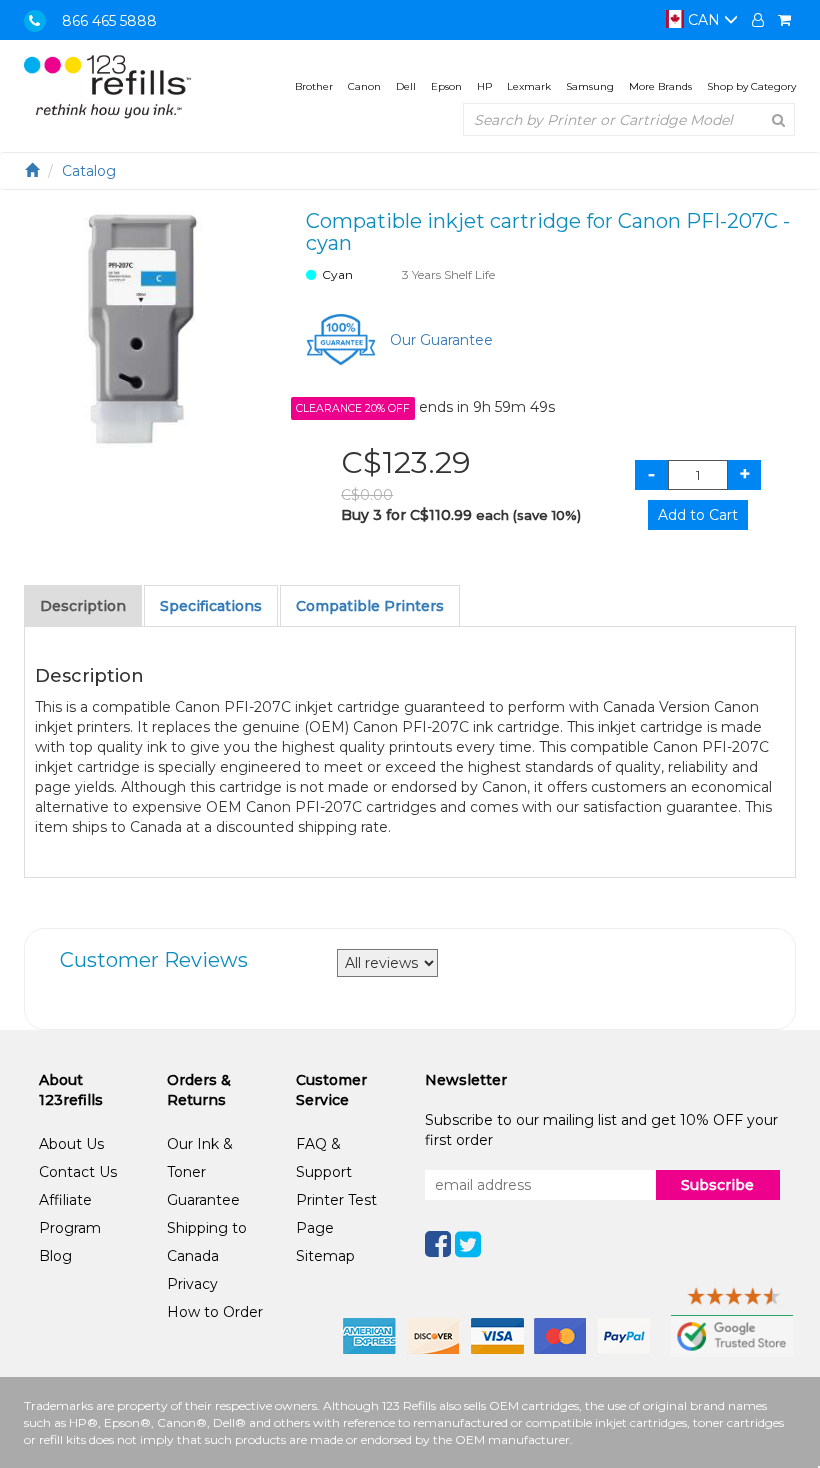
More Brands (660, 86)
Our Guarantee (441, 340)
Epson (446, 86)
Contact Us (78, 1172)
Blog (55, 1256)
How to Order (215, 1312)
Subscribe (717, 1185)
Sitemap (325, 1256)
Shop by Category (751, 86)
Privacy (192, 1284)
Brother (314, 86)
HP (484, 86)
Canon (364, 86)
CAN (704, 20)
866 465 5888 (109, 21)
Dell (406, 86)
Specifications (211, 606)
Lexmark (529, 86)
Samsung (590, 86)
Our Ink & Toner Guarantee (203, 1172)
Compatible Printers (370, 606)
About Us (71, 1144)
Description (83, 606)
